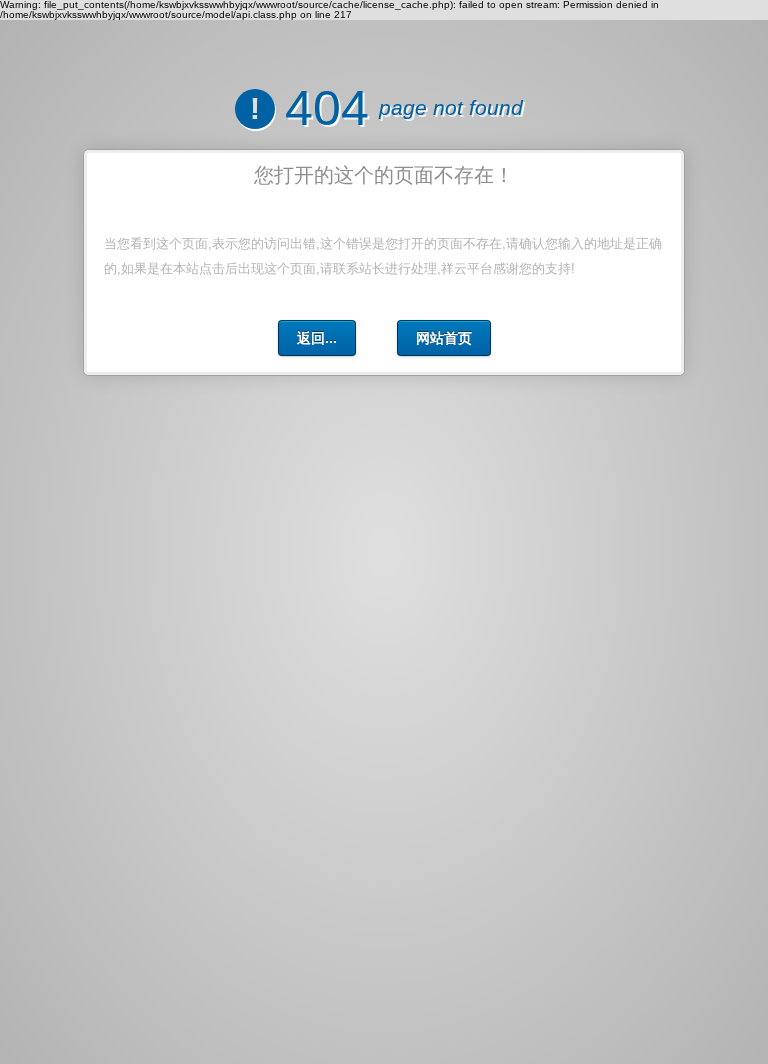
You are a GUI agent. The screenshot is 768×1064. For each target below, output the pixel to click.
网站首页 (444, 338)
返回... (317, 338)
